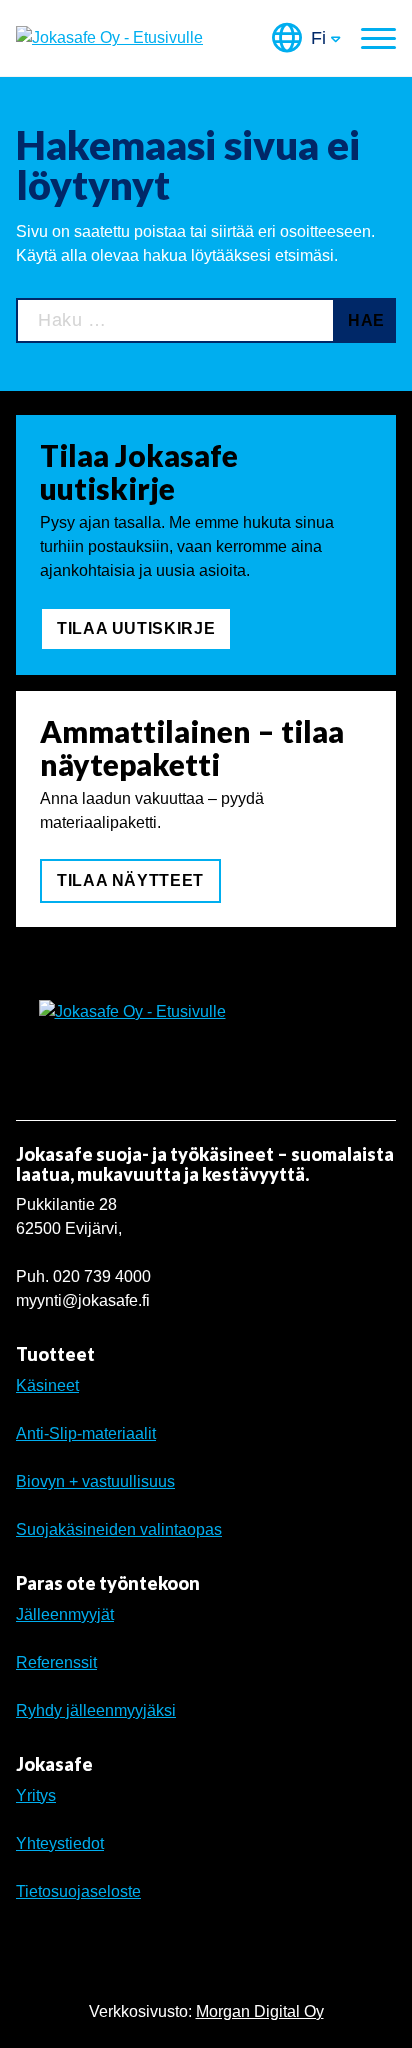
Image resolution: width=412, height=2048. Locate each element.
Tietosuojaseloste (78, 1891)
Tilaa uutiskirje (136, 628)
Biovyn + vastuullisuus (95, 1481)
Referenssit (56, 1662)
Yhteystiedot (60, 1843)
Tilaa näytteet (130, 880)
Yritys (36, 1795)
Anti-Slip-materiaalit (86, 1433)
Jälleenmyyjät (65, 1614)
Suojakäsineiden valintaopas (119, 1529)
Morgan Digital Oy (260, 2011)
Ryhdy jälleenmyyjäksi (96, 1710)
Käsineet (47, 1385)
